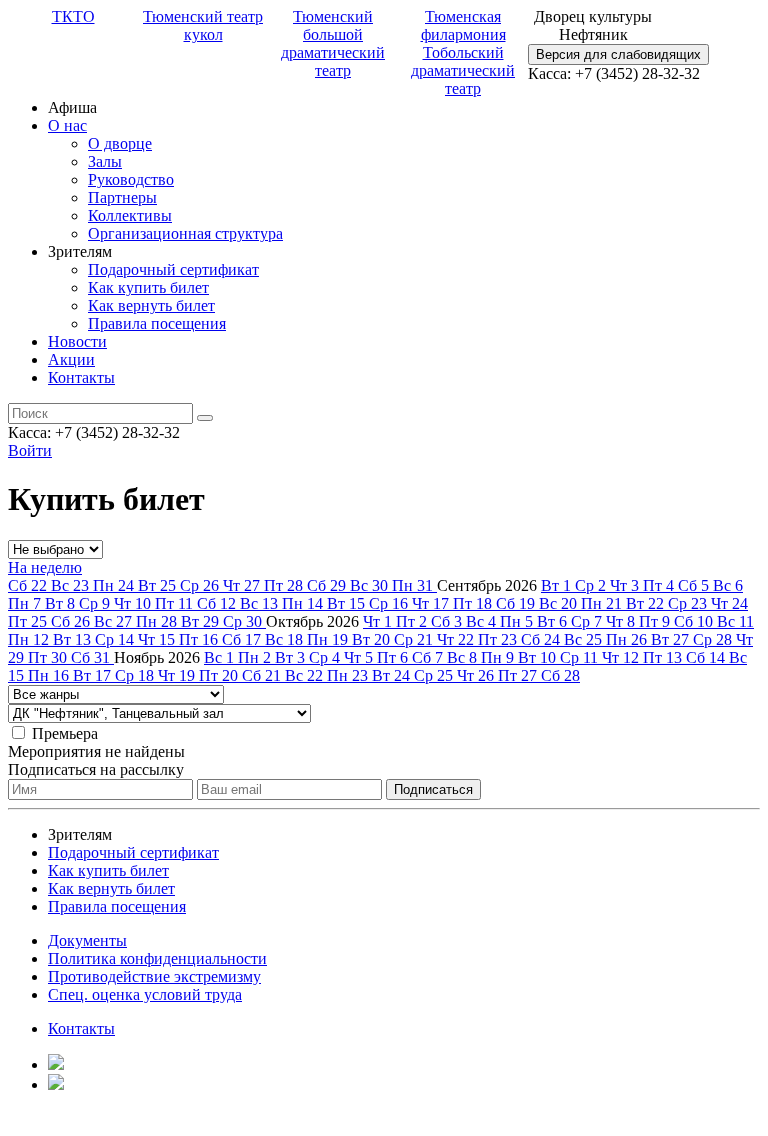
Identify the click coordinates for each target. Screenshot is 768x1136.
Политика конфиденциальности (157, 958)
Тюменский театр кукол (203, 25)
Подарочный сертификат (173, 269)
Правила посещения (157, 323)
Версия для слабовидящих (618, 54)
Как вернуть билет (151, 305)
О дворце (120, 143)
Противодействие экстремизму (154, 976)
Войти (30, 450)
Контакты (81, 377)
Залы (105, 161)
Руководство (131, 179)
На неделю (45, 567)
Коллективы (130, 215)
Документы (87, 940)
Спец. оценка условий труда (145, 994)
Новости (77, 341)
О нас (67, 125)
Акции (71, 359)
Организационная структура (185, 233)
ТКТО (73, 16)
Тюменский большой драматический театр (333, 43)
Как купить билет (148, 287)
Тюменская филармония (463, 25)
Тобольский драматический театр (463, 70)
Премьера (65, 733)
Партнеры (122, 197)
